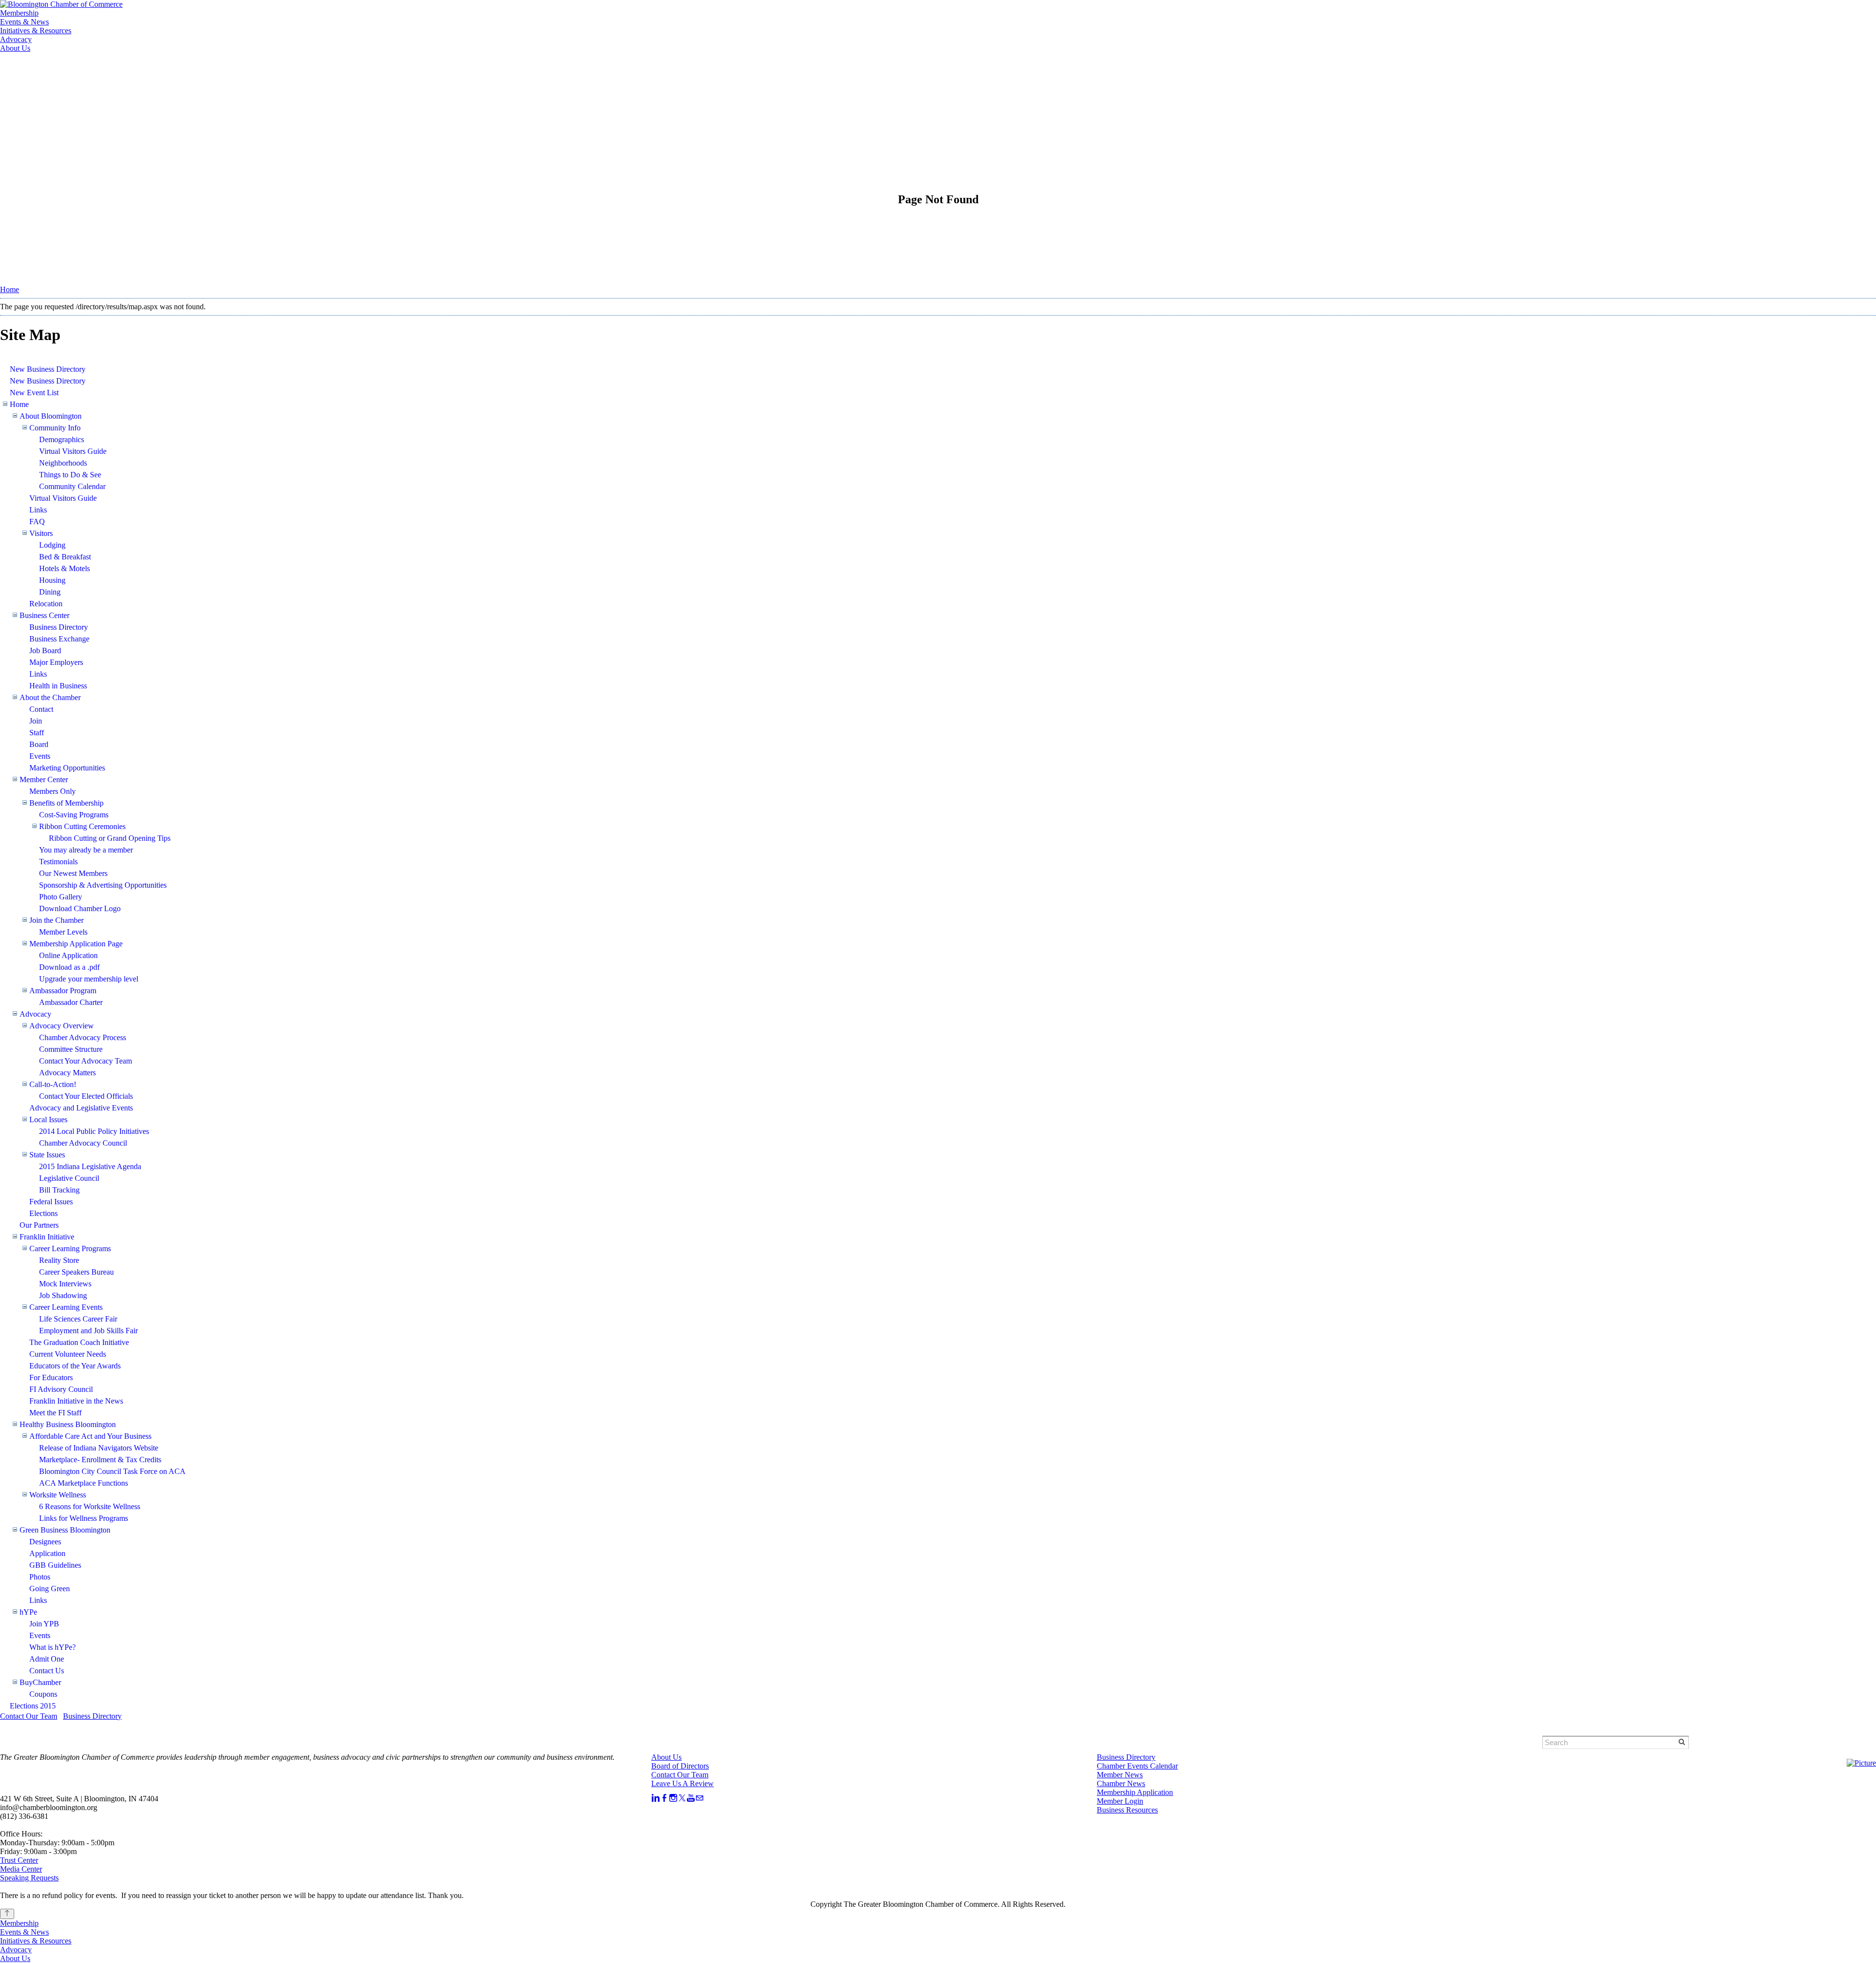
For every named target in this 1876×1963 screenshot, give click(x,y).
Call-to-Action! (53, 1084)
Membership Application (1135, 1792)
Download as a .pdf (69, 967)
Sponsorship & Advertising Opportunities (103, 885)
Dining (50, 592)
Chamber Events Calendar (1137, 1766)
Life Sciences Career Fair (78, 1319)
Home (10, 289)
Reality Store (59, 1260)
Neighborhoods (63, 463)
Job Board (45, 651)
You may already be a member (86, 850)
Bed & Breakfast (65, 557)
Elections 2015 (33, 1706)
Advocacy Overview (62, 1026)
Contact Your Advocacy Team (85, 1061)
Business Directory (59, 627)
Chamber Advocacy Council (83, 1143)
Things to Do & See (70, 475)
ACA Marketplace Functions (84, 1483)
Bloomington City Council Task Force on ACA (112, 1471)
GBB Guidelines (55, 1565)
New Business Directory (48, 369)
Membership (19, 13)
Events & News (24, 22)
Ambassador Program (63, 991)
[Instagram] (673, 1798)
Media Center (21, 1869)
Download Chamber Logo (80, 908)
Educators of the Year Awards (75, 1366)
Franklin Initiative (47, 1237)
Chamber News (1121, 1783)
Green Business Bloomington (65, 1530)
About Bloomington (51, 416)
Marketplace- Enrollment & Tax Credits (100, 1460)
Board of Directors (680, 1766)
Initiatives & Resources (36, 31)
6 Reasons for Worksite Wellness (90, 1506)
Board (39, 744)
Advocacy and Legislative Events (81, 1108)
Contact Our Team (29, 1716)
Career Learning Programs (70, 1248)
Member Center (44, 779)
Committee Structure (71, 1049)
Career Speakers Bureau (76, 1272)
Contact (41, 709)
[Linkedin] (656, 1798)
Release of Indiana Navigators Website (99, 1448)
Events (40, 756)
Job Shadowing (63, 1295)
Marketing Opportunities (67, 768)
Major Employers (56, 662)
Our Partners (39, 1225)
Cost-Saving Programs (74, 815)
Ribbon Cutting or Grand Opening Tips (110, 838)
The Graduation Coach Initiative (79, 1342)
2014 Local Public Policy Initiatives (94, 1131)
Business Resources (1127, 1810)
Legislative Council (69, 1178)
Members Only (53, 791)
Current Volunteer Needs (68, 1354)
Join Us (128, 70)
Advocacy (16, 39)
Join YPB (44, 1624)
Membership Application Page (76, 944)
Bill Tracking (59, 1190)
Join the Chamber (56, 920)
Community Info (55, 428)
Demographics (62, 439)
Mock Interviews (65, 1284)
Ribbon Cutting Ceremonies (82, 826)
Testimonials (58, 862)
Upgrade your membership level (89, 979)
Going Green (50, 1589)
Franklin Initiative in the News (76, 1401)
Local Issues (48, 1120)
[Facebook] (664, 1798)
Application (47, 1553)
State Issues (47, 1155)
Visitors (41, 533)
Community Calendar (72, 486)
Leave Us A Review (682, 1783)
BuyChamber (40, 1682)
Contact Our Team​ (680, 1775)
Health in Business (58, 686)
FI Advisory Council (61, 1389)
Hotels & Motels (64, 568)
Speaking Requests (29, 1878)
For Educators (51, 1377)
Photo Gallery (61, 897)
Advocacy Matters (67, 1073)
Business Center (44, 615)
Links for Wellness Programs (84, 1518)
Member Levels (63, 932)
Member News (1120, 1775)
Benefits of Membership (66, 803)
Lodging (52, 545)
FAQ (37, 522)
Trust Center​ (19, 1860)
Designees (45, 1542)
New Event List (34, 393)
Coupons (43, 1694)
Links (38, 510)
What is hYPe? (53, 1647)
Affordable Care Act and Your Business (90, 1436)
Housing (52, 580)
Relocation (46, 604)
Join (36, 721)
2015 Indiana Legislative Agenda (90, 1166)
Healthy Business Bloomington (68, 1424)
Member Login (73, 70)
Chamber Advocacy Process (83, 1037)
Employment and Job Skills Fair (88, 1331)
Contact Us (47, 1671)
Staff (37, 733)
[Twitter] (682, 1798)
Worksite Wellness (58, 1495)
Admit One (47, 1659)
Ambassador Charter (71, 1002)
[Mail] (700, 1798)
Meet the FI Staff (55, 1413)
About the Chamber (50, 697)
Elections (43, 1213)
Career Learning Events (66, 1307)
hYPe (28, 1612)
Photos (40, 1577)
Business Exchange (59, 639)
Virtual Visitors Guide (73, 451)
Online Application (68, 955)
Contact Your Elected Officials (86, 1096)
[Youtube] (691, 1798)
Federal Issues (51, 1202)
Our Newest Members (73, 873)
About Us (15, 48)
